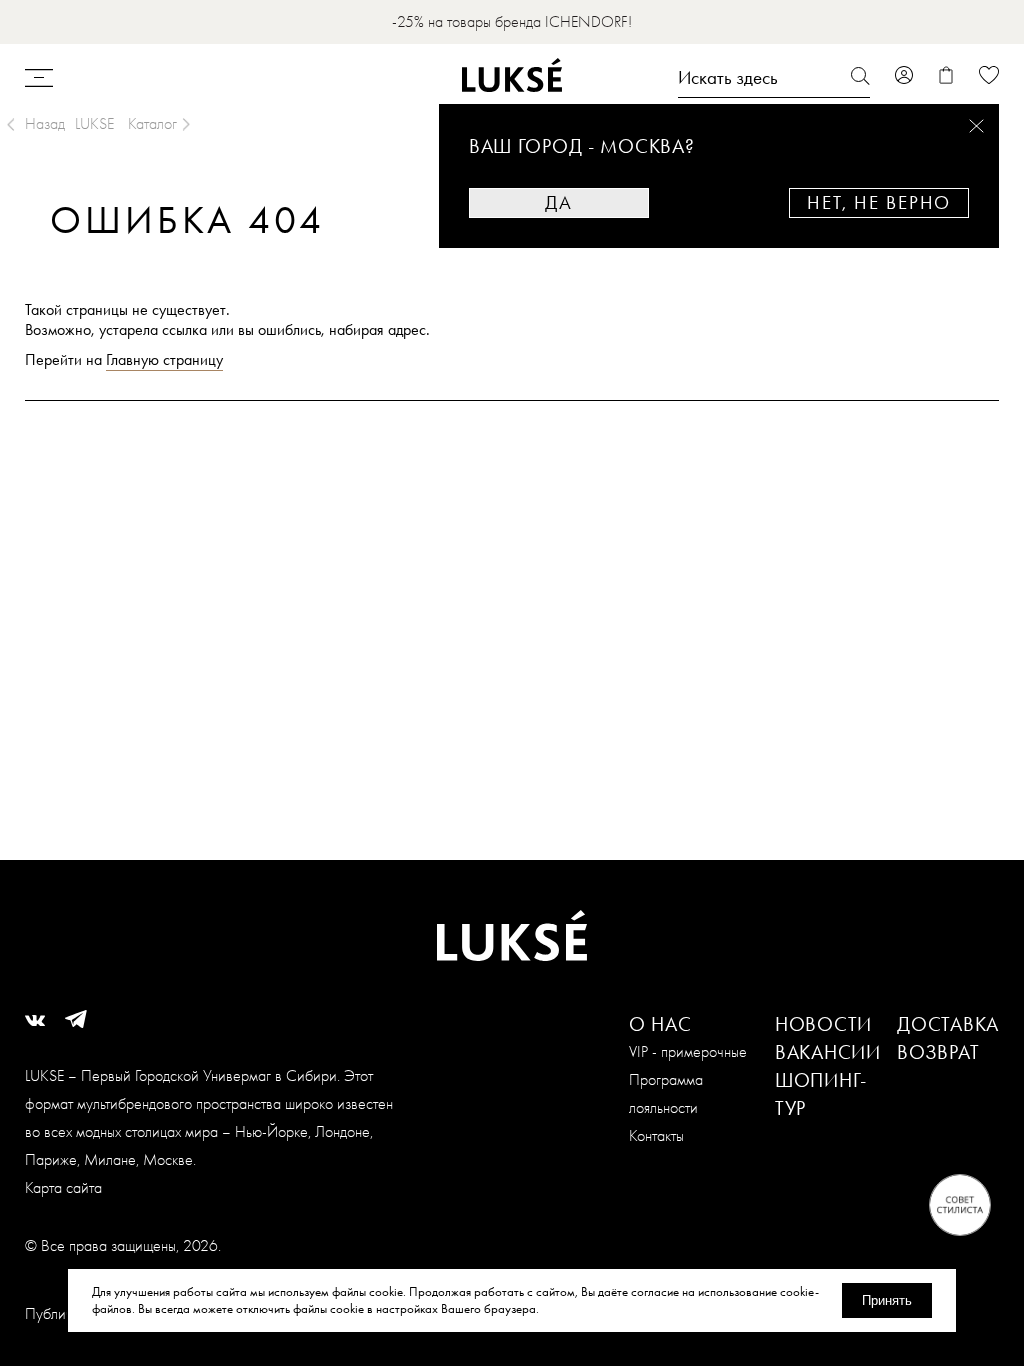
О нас (660, 1024)
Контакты (656, 1135)
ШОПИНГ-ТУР (821, 1094)
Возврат (938, 1052)
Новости (823, 1024)
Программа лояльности (666, 1093)
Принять (887, 1300)
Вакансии (828, 1052)
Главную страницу (164, 359)
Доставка (948, 1024)
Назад (45, 123)
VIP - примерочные (688, 1051)
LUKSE (94, 123)
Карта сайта (63, 1187)
